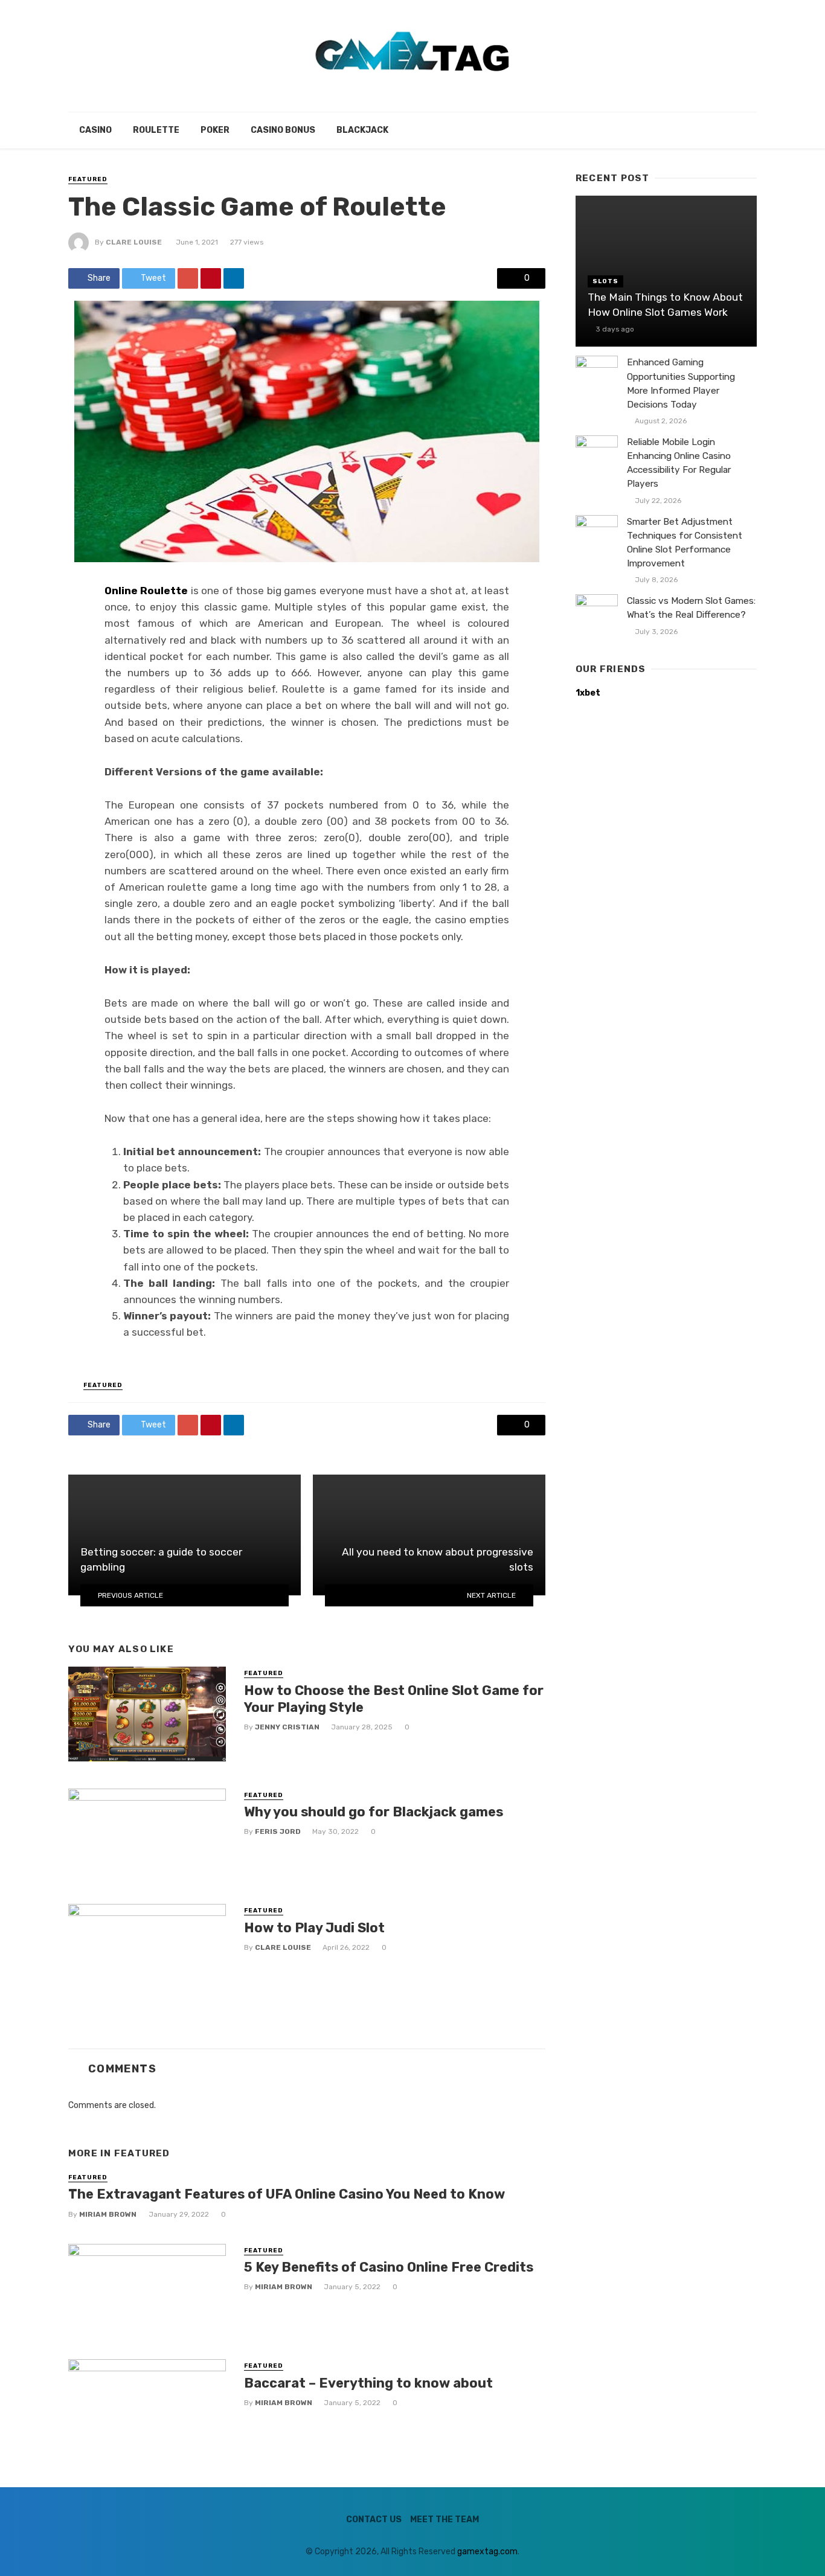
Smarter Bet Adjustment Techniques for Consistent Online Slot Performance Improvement (685, 543)
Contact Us (374, 2520)
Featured (88, 179)
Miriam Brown (108, 2214)
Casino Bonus (283, 130)
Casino (95, 130)
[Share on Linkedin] (234, 278)
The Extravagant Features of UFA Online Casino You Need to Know (287, 2194)
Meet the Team (445, 2520)
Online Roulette (148, 591)
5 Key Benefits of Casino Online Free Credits (389, 2267)
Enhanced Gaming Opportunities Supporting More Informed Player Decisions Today (681, 383)
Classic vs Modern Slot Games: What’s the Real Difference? (691, 608)
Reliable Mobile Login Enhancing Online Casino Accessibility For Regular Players (679, 463)
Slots (605, 281)
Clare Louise (134, 242)
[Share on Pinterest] (211, 278)
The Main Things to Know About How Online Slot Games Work (665, 305)
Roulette (156, 130)
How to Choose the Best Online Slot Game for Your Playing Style (394, 1699)
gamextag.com (487, 2552)
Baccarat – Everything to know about (368, 2383)
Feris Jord (278, 1831)
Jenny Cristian (287, 1727)
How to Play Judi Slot (316, 1928)
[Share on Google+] (188, 278)
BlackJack (362, 130)
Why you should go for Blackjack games (374, 1812)
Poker (215, 130)
